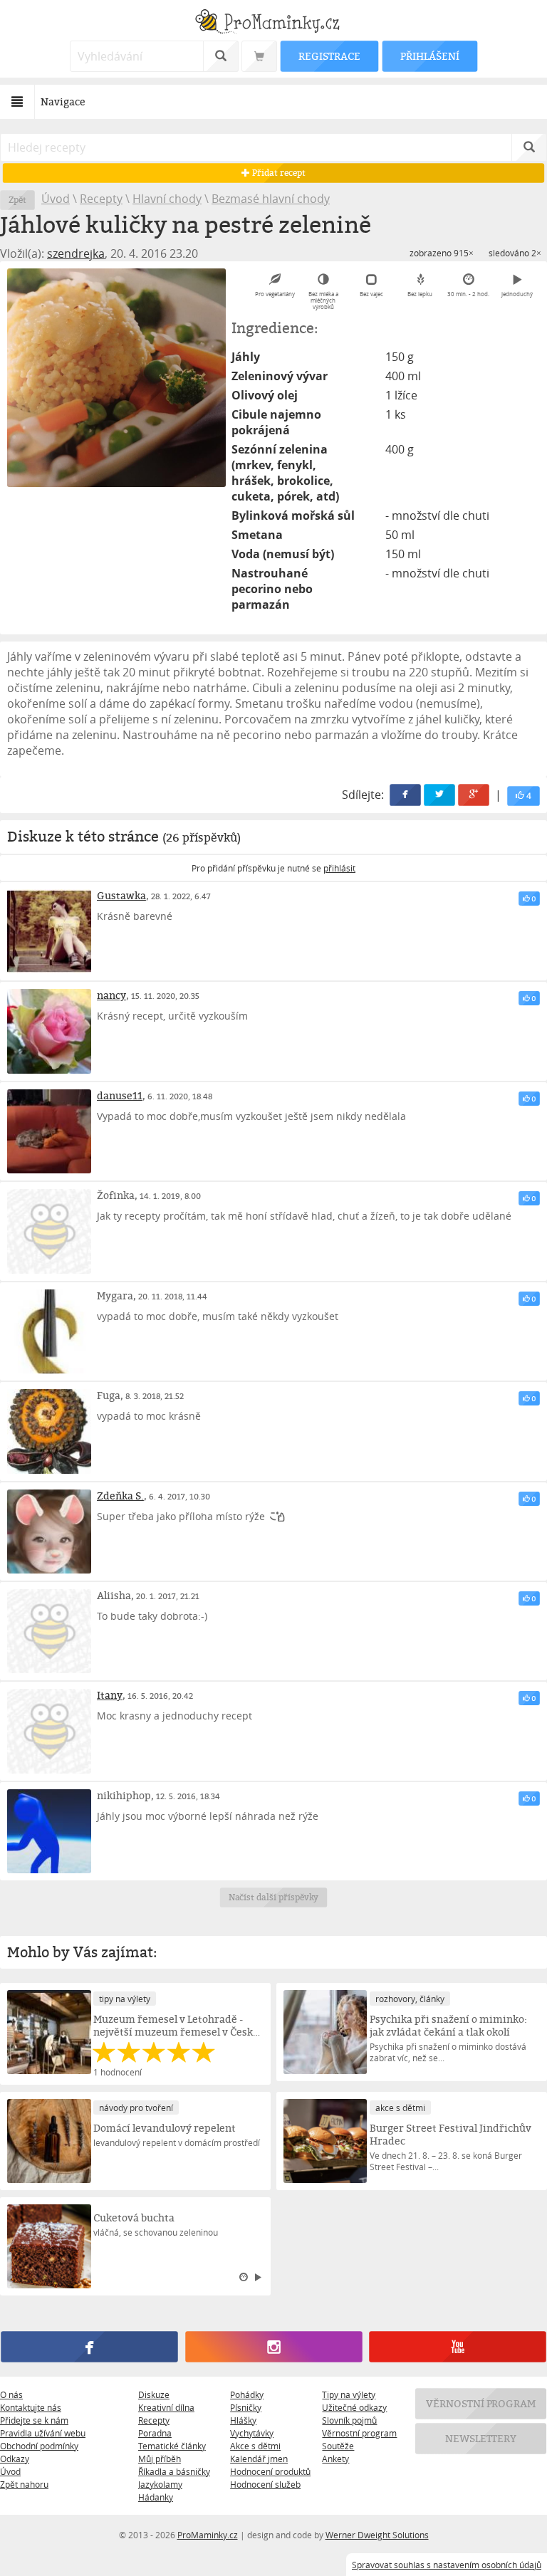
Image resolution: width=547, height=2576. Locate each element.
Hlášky (243, 2420)
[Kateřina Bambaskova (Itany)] (49, 1731)
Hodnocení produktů (270, 2471)
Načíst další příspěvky (274, 1897)
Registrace (329, 56)
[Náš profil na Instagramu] (273, 2347)
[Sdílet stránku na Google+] (474, 795)
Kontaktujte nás (31, 2407)
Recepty (101, 199)
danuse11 (120, 1095)
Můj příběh (160, 2459)
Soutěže (338, 2446)
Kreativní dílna (166, 2407)
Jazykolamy (160, 2484)
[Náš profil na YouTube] (457, 2347)
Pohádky (247, 2394)
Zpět (17, 200)
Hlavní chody (167, 199)
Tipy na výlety (349, 2394)
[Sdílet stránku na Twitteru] (439, 795)
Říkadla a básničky (174, 2471)
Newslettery (481, 2438)
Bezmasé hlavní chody (271, 199)
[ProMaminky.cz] (273, 23)
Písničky (246, 2407)
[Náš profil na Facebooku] (89, 2347)
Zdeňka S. (120, 1496)
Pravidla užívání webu (43, 2433)
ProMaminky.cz (208, 2535)
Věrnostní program (359, 2433)
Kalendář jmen (259, 2459)
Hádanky (156, 2497)
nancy (111, 995)
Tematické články (172, 2446)
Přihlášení (429, 56)
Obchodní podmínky (39, 2446)
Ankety (335, 2459)
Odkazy (15, 2459)
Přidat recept (277, 173)
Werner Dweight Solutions (377, 2535)
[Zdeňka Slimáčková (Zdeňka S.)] (49, 1532)
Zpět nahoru (24, 2484)
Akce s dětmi (255, 2446)
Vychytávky (252, 2433)
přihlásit (339, 868)
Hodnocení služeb (265, 2484)
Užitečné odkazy (354, 2407)
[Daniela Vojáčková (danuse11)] (49, 1131)
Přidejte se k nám (34, 2420)
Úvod (56, 199)
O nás (11, 2394)
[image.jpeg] (116, 378)
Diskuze (154, 2394)
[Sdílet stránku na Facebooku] (405, 795)
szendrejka (76, 253)
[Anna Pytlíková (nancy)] (49, 1031)
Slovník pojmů (349, 2420)
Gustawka (121, 895)
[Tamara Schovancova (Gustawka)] (49, 931)
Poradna (155, 2433)
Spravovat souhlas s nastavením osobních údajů (447, 2565)
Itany (110, 1695)
